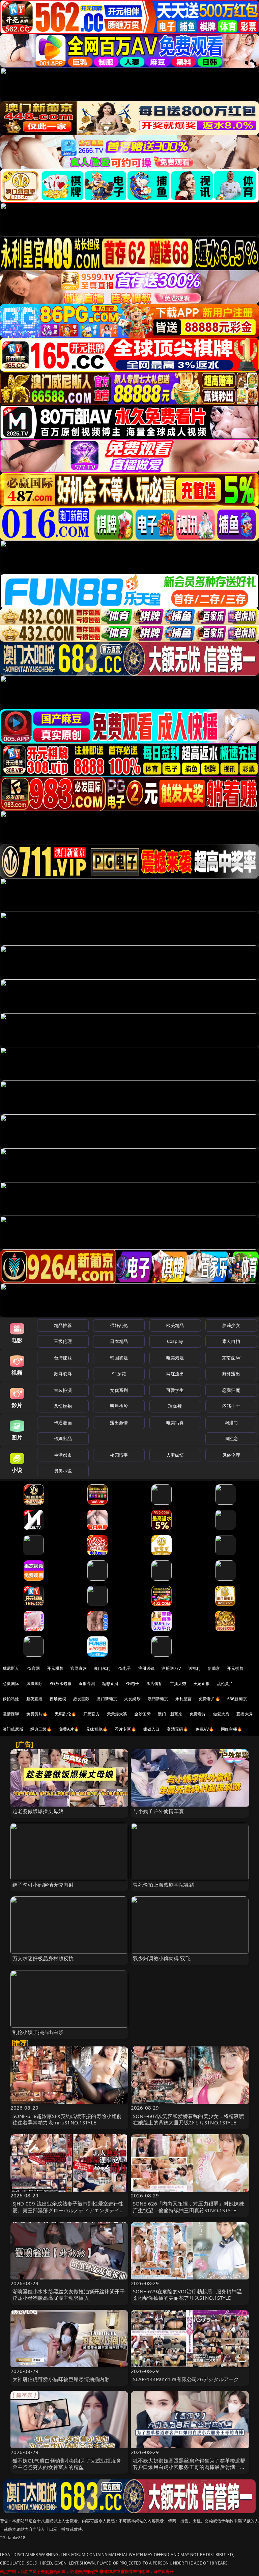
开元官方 (92, 1714)
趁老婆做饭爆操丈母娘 (38, 1811)
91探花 (119, 1374)
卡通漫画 (63, 1423)
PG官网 (33, 1668)
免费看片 (198, 1714)
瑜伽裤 (175, 1406)
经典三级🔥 (41, 1729)
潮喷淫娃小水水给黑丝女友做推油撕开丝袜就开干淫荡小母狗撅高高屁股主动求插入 (69, 2294)
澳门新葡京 (107, 1699)
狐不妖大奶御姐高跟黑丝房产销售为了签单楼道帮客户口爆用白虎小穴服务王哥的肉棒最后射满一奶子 (189, 2467)
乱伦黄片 (225, 1684)
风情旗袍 (63, 1406)
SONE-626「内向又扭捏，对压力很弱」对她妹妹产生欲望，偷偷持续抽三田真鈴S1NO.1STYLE (189, 2207)
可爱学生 (175, 1390)
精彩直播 (110, 1684)
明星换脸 (119, 1406)
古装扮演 (63, 1390)
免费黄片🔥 (37, 1714)
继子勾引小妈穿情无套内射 (43, 1885)
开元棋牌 (55, 1668)
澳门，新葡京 (170, 1714)
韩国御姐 (119, 1358)
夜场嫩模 (58, 1699)
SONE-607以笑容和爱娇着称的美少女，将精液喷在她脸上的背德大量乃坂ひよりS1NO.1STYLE (189, 2119)
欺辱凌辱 (63, 1374)
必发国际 (81, 1699)
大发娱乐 (132, 1699)
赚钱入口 (152, 1729)
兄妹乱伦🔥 (97, 1729)
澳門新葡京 (158, 1699)
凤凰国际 (35, 1684)
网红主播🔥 (232, 1729)
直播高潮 (87, 1684)
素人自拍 (231, 1341)
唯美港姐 (175, 1358)
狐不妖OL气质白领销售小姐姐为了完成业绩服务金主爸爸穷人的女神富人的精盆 (67, 2464)
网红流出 (175, 1374)
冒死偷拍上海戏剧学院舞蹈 (164, 1885)
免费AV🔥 (205, 1729)
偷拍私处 (11, 1699)
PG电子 (124, 1668)
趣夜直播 (35, 1699)
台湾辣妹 (63, 1358)
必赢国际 (11, 1684)
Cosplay (175, 1341)
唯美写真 (175, 1423)
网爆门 (231, 1423)
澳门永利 (102, 1668)
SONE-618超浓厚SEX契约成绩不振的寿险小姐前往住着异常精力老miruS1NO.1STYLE (67, 2119)
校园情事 (119, 1455)
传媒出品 (63, 1438)
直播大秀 (245, 1714)
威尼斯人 (11, 1668)
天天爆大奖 (117, 1714)
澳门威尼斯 (13, 1729)
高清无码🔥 (177, 1729)
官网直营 (79, 1668)
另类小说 (63, 1471)
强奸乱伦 (119, 1325)
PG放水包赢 (61, 1684)
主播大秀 (178, 1684)
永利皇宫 (184, 1699)
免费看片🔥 (209, 1699)
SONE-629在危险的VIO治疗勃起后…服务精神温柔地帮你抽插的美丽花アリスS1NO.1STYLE (187, 2294)
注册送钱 (147, 1668)
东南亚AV (231, 1358)
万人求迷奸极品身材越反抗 (43, 1958)
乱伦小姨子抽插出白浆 (38, 2032)
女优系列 (119, 1390)
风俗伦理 (231, 1455)
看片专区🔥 (125, 1729)
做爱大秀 (221, 1714)
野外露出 (231, 1374)
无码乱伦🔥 (65, 1714)
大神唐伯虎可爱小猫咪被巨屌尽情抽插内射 (61, 2379)
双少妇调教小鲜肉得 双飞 (162, 1958)
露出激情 (119, 1423)
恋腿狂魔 (231, 1390)
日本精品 (119, 1341)
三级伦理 (63, 1341)
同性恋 (231, 1438)
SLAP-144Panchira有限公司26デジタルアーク (186, 2379)
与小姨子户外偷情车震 (159, 1811)
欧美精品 (175, 1325)
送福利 (194, 1668)
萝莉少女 (231, 1325)
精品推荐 (63, 1325)
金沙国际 (142, 1714)
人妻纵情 (175, 1455)
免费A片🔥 (69, 1729)
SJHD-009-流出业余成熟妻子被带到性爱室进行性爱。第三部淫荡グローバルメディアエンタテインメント (69, 2210)
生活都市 (63, 1455)
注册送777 (171, 1668)
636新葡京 (237, 1699)
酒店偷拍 (155, 1684)
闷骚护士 (231, 1406)
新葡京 (214, 1668)
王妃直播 (202, 1684)
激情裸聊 (11, 1714)
